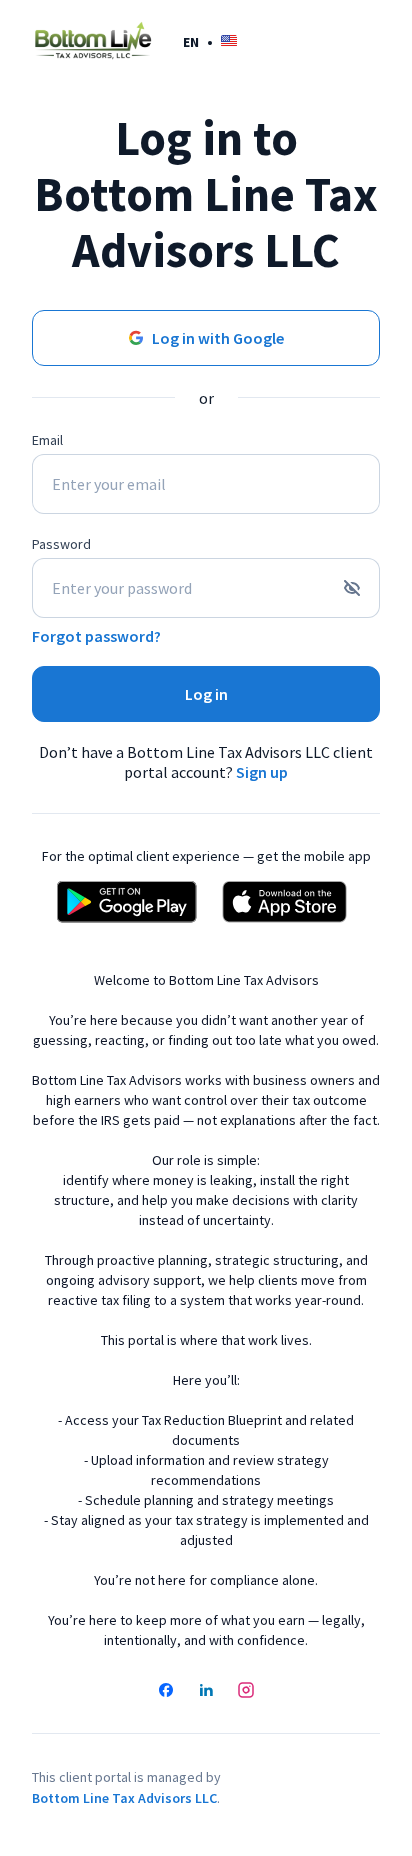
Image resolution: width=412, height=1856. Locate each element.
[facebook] (166, 1692)
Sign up (262, 772)
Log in (206, 694)
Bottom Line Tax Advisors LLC (124, 1798)
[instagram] (246, 1692)
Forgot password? (96, 636)
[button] (210, 41)
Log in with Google (218, 338)
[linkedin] (206, 1692)
